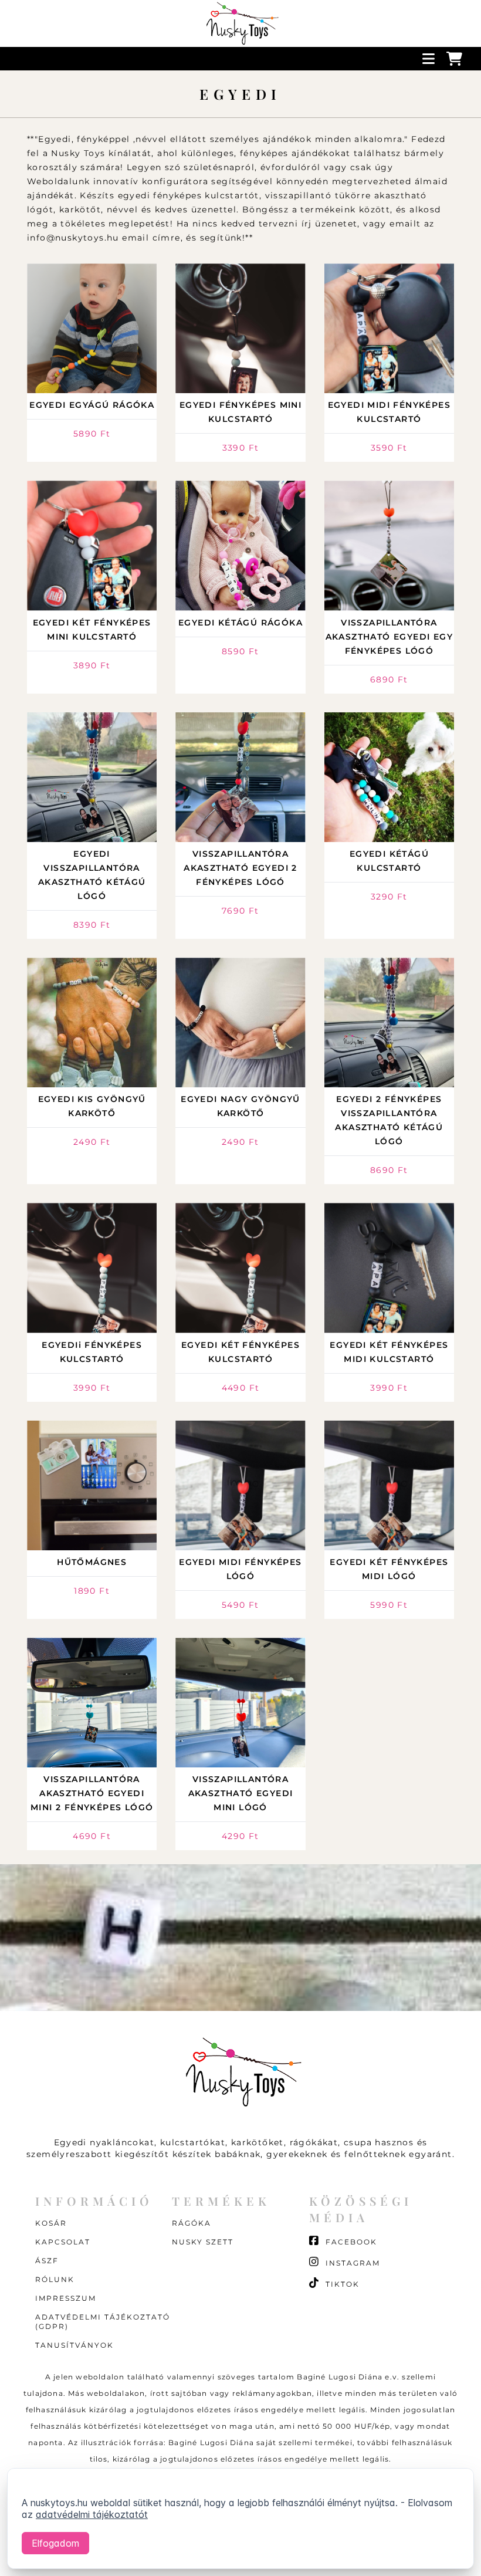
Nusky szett (203, 2242)
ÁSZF (47, 2261)
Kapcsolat (63, 2242)
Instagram (351, 2263)
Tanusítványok (74, 2345)
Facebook (350, 2242)
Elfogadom (55, 2543)
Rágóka (192, 2223)
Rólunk (55, 2279)
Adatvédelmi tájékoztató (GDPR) (103, 2322)
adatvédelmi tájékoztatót (92, 2514)
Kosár (51, 2223)
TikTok (341, 2284)
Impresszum (66, 2298)
